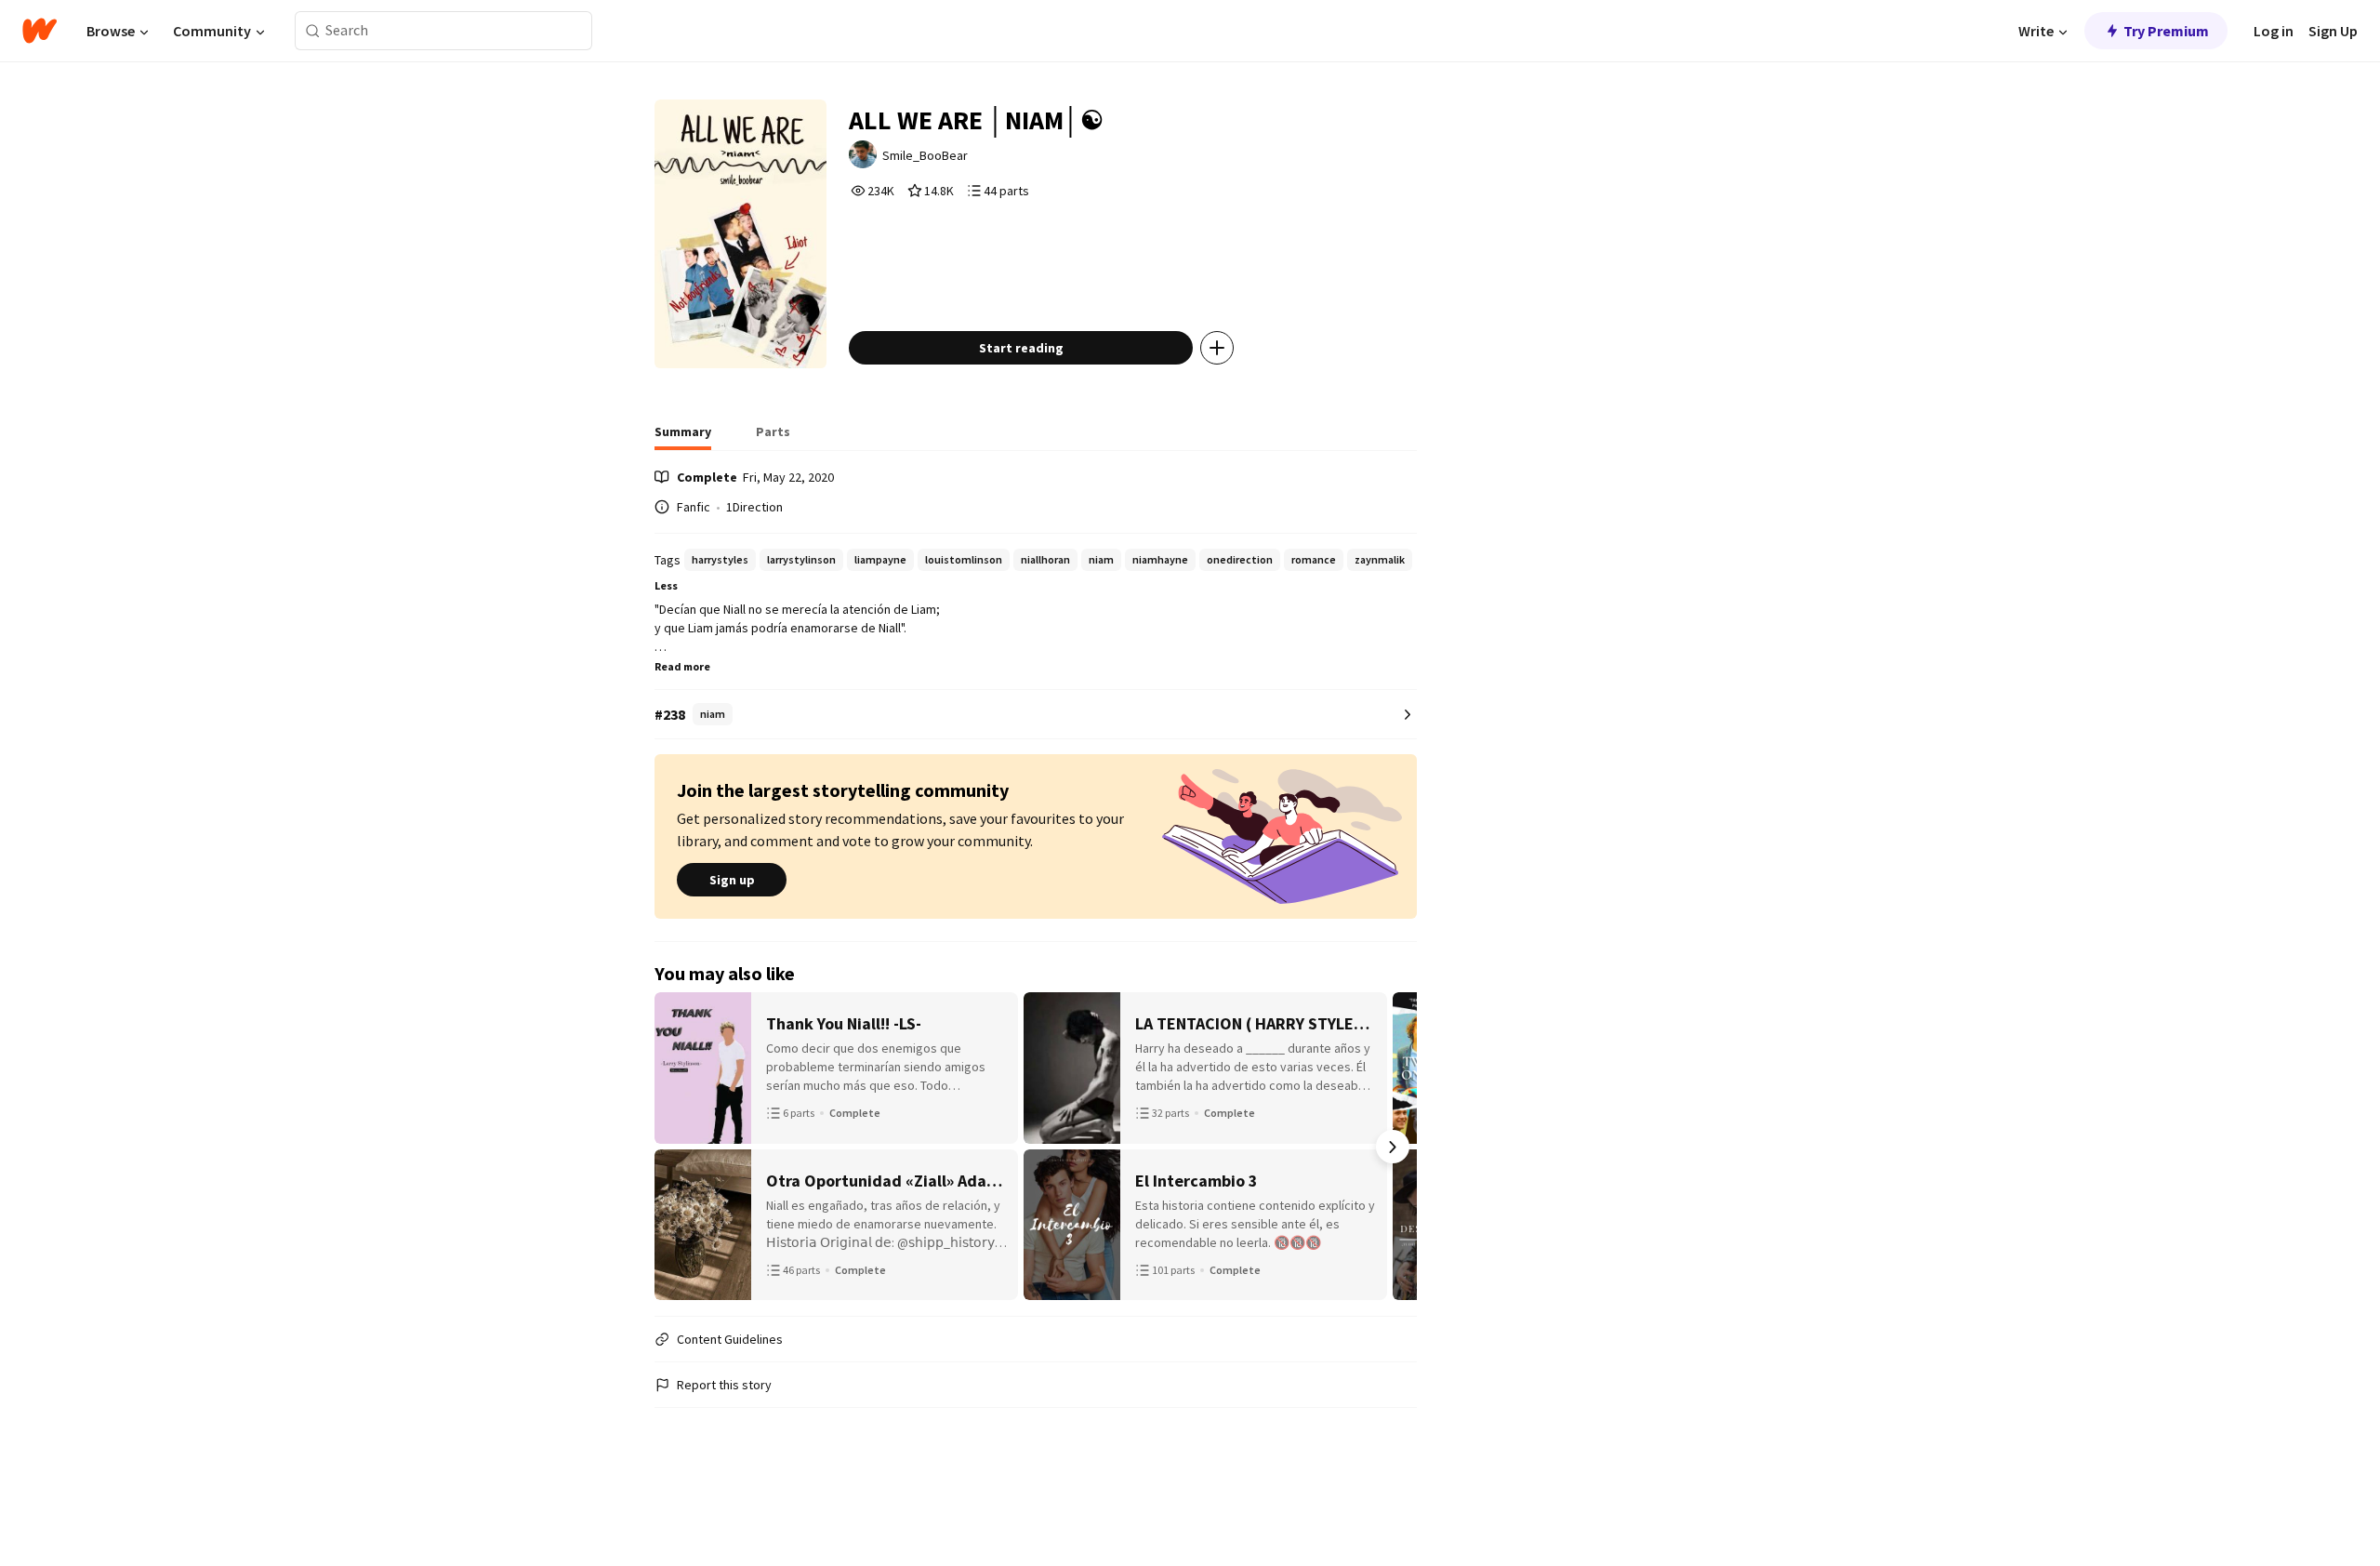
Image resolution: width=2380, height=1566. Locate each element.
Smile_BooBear (925, 155)
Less (666, 585)
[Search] (313, 31)
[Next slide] (1393, 1147)
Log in (2274, 31)
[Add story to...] (1217, 348)
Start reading (1021, 348)
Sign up (732, 880)
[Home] (40, 31)
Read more (682, 666)
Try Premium (2166, 31)
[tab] (683, 437)
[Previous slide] (679, 1147)
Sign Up (2333, 31)
